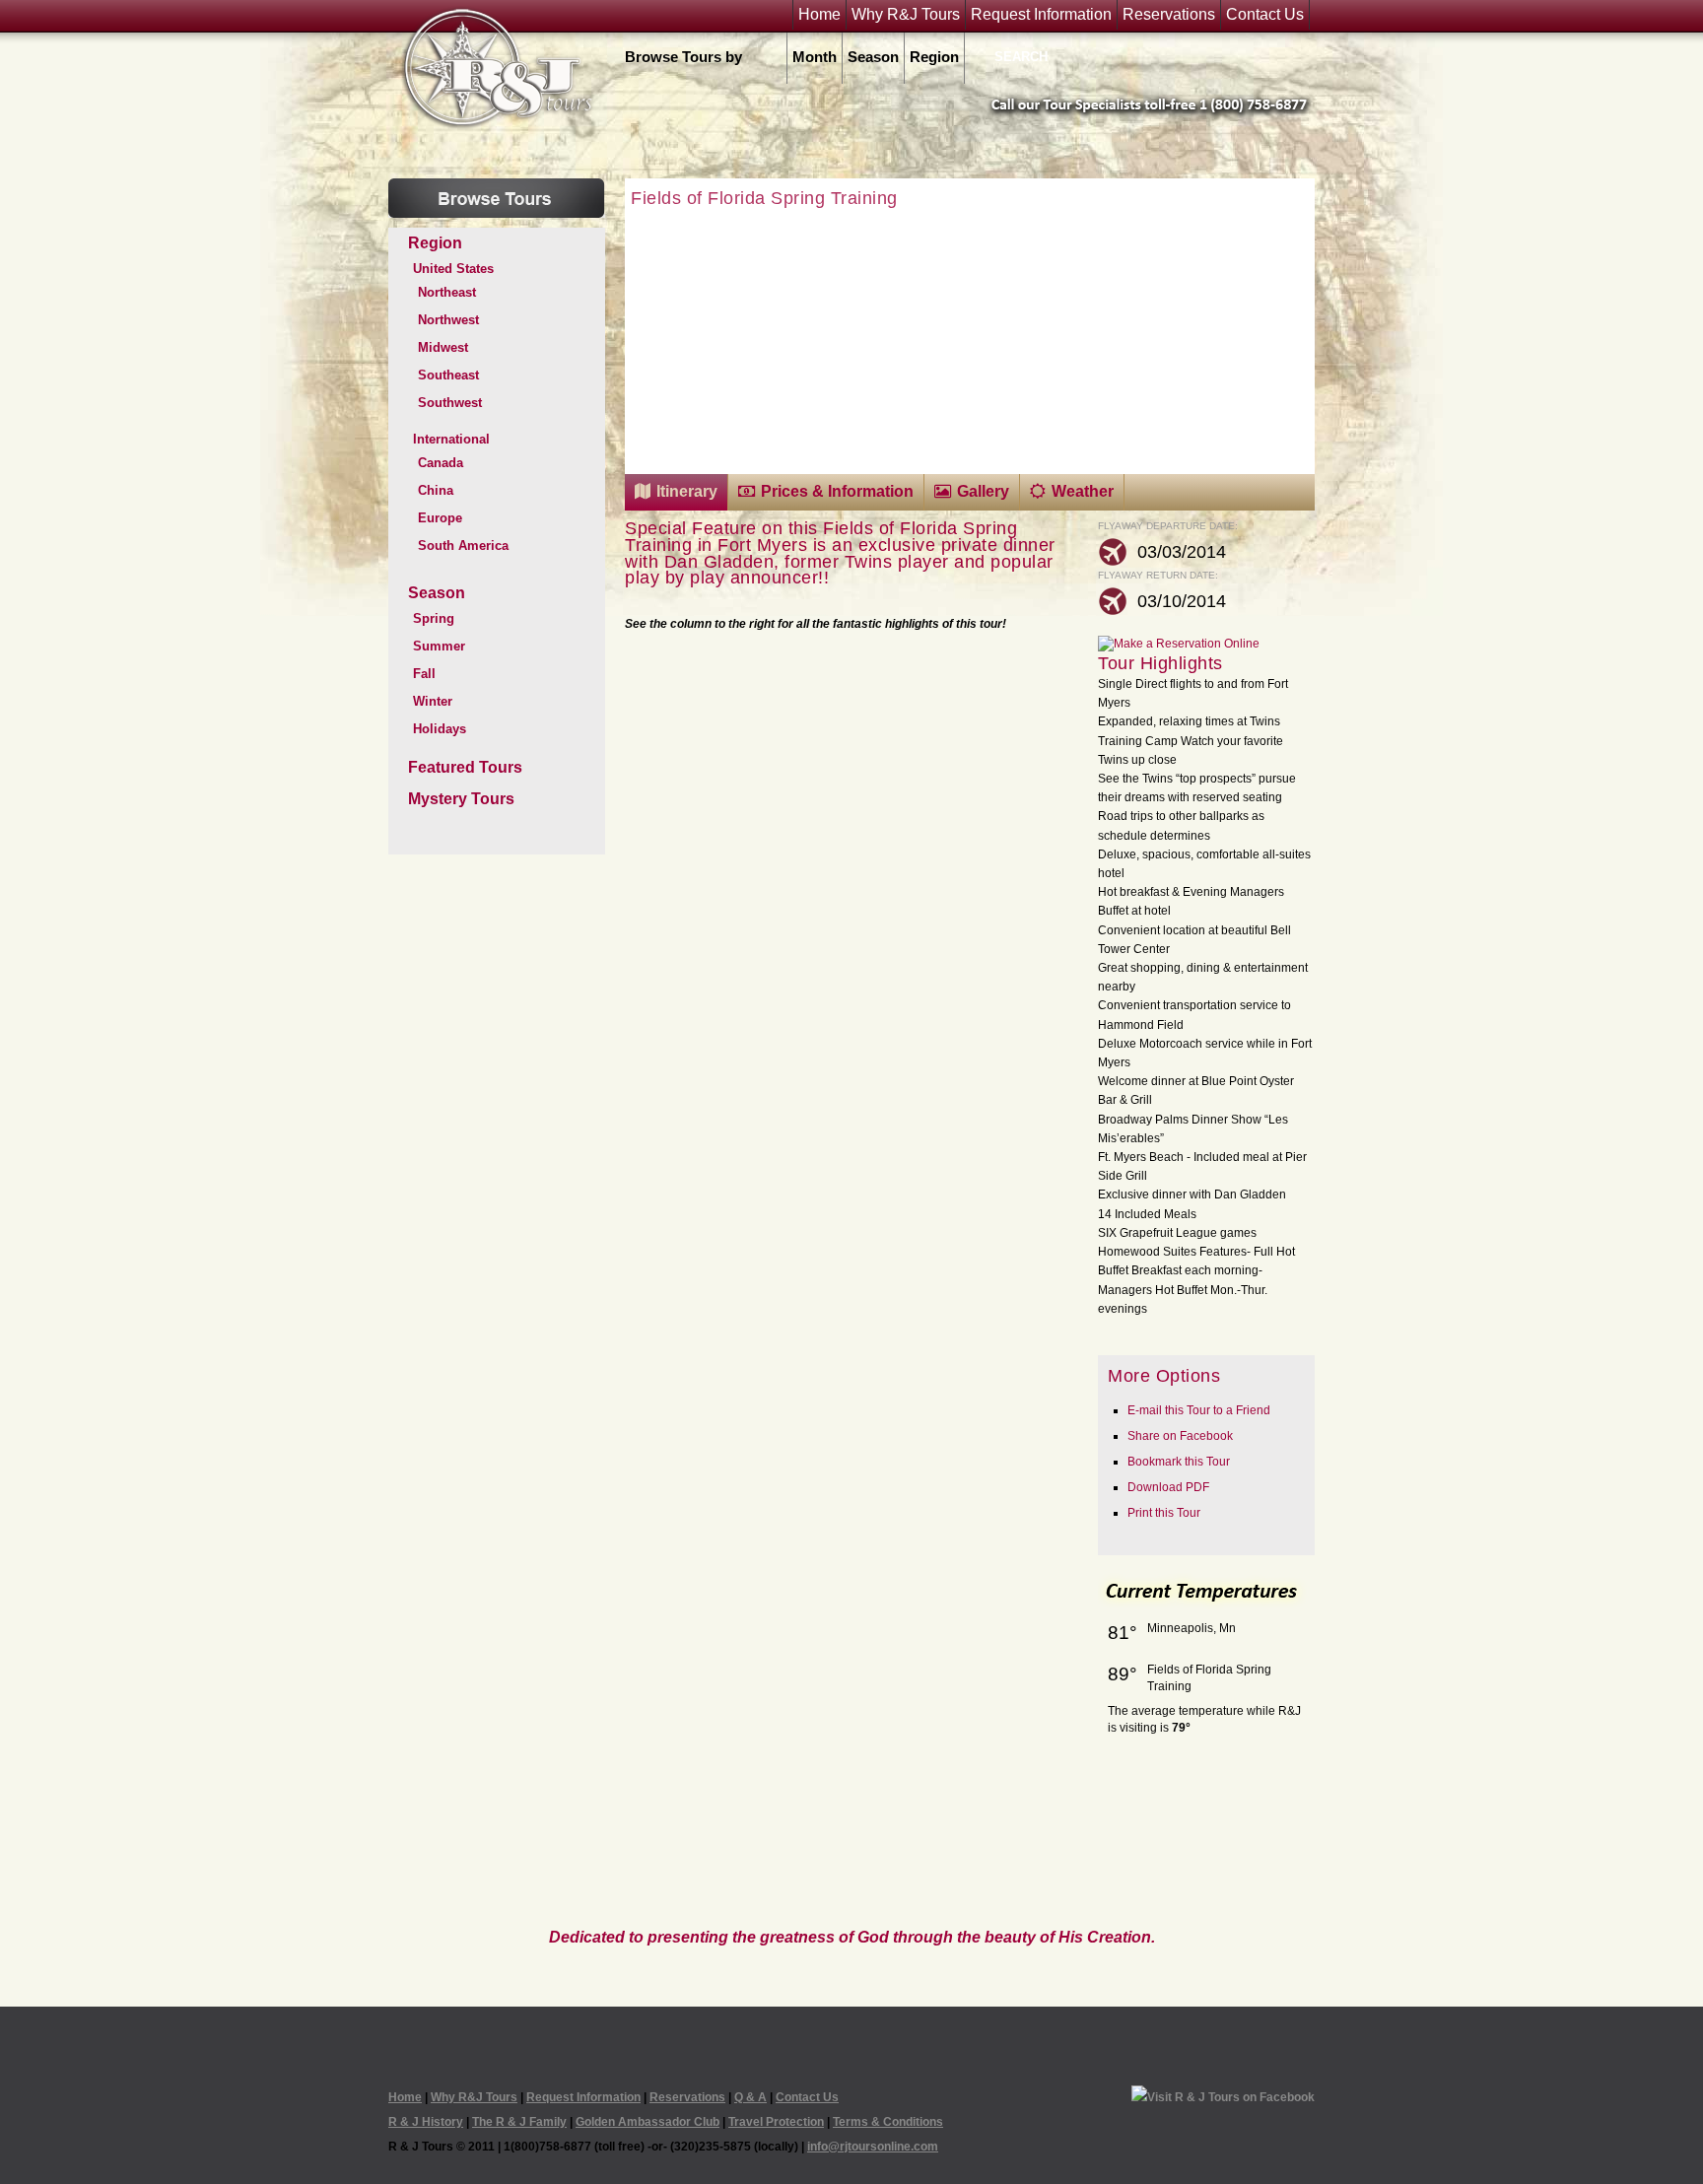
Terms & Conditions (888, 2122)
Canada (441, 463)
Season (873, 57)
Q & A (750, 2097)
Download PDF (1168, 1487)
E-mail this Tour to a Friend (1199, 1410)
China (436, 490)
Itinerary (687, 491)
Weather (1083, 491)
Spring (434, 618)
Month (815, 57)
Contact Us (1265, 15)
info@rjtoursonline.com (873, 2147)
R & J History (426, 2122)
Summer (439, 646)
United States (453, 269)
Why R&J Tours (906, 15)
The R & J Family (519, 2122)
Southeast (448, 375)
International (451, 439)
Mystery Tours (461, 799)
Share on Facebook (1180, 1436)
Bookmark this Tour (1179, 1462)
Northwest (448, 320)
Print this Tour (1164, 1513)
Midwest (443, 347)
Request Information (1041, 15)
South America (463, 546)
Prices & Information (837, 491)
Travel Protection (776, 2122)
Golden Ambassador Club (647, 2122)
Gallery (983, 491)
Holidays (440, 729)
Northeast (447, 292)
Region (934, 57)
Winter (433, 701)
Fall (424, 674)
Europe (440, 518)
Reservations (1169, 15)
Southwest (450, 403)
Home (819, 15)
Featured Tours (465, 767)
